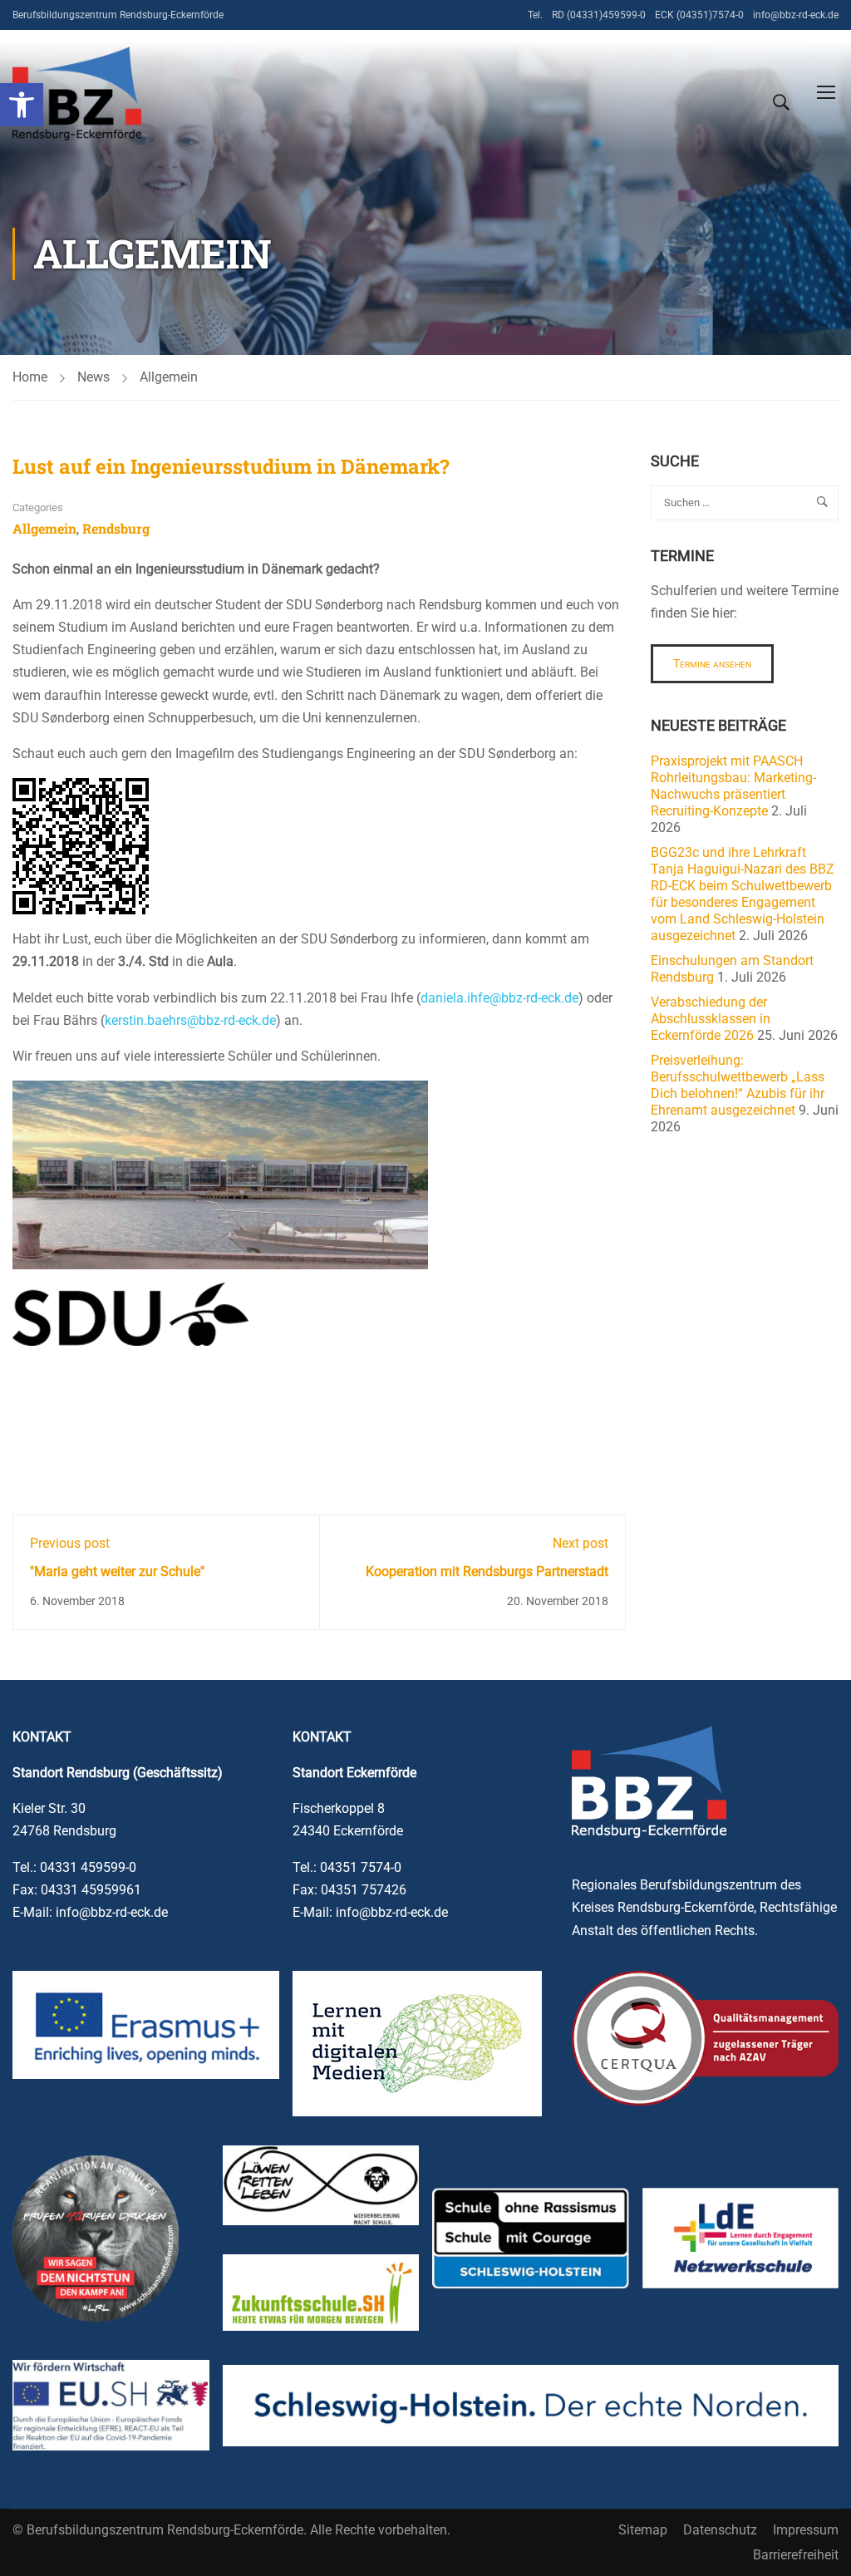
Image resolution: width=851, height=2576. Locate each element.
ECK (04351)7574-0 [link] (699, 15)
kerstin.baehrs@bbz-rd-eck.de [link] (190, 1020)
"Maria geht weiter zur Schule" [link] (117, 1571)
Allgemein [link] (169, 377)
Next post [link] (580, 1543)
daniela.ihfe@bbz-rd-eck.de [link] (499, 998)
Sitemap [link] (643, 2530)
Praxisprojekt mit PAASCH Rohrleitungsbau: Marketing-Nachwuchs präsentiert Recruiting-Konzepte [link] (733, 786)
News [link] (93, 377)
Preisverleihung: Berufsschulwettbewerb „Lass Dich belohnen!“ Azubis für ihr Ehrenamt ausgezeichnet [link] (738, 1085)
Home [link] (30, 377)
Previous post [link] (70, 1543)
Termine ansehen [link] (712, 663)
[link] (22, 105)
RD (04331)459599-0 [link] (599, 15)
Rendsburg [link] (116, 528)
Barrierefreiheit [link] (796, 2555)
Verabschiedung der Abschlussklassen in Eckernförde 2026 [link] (711, 1019)
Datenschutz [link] (720, 2530)
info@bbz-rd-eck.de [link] (796, 15)
